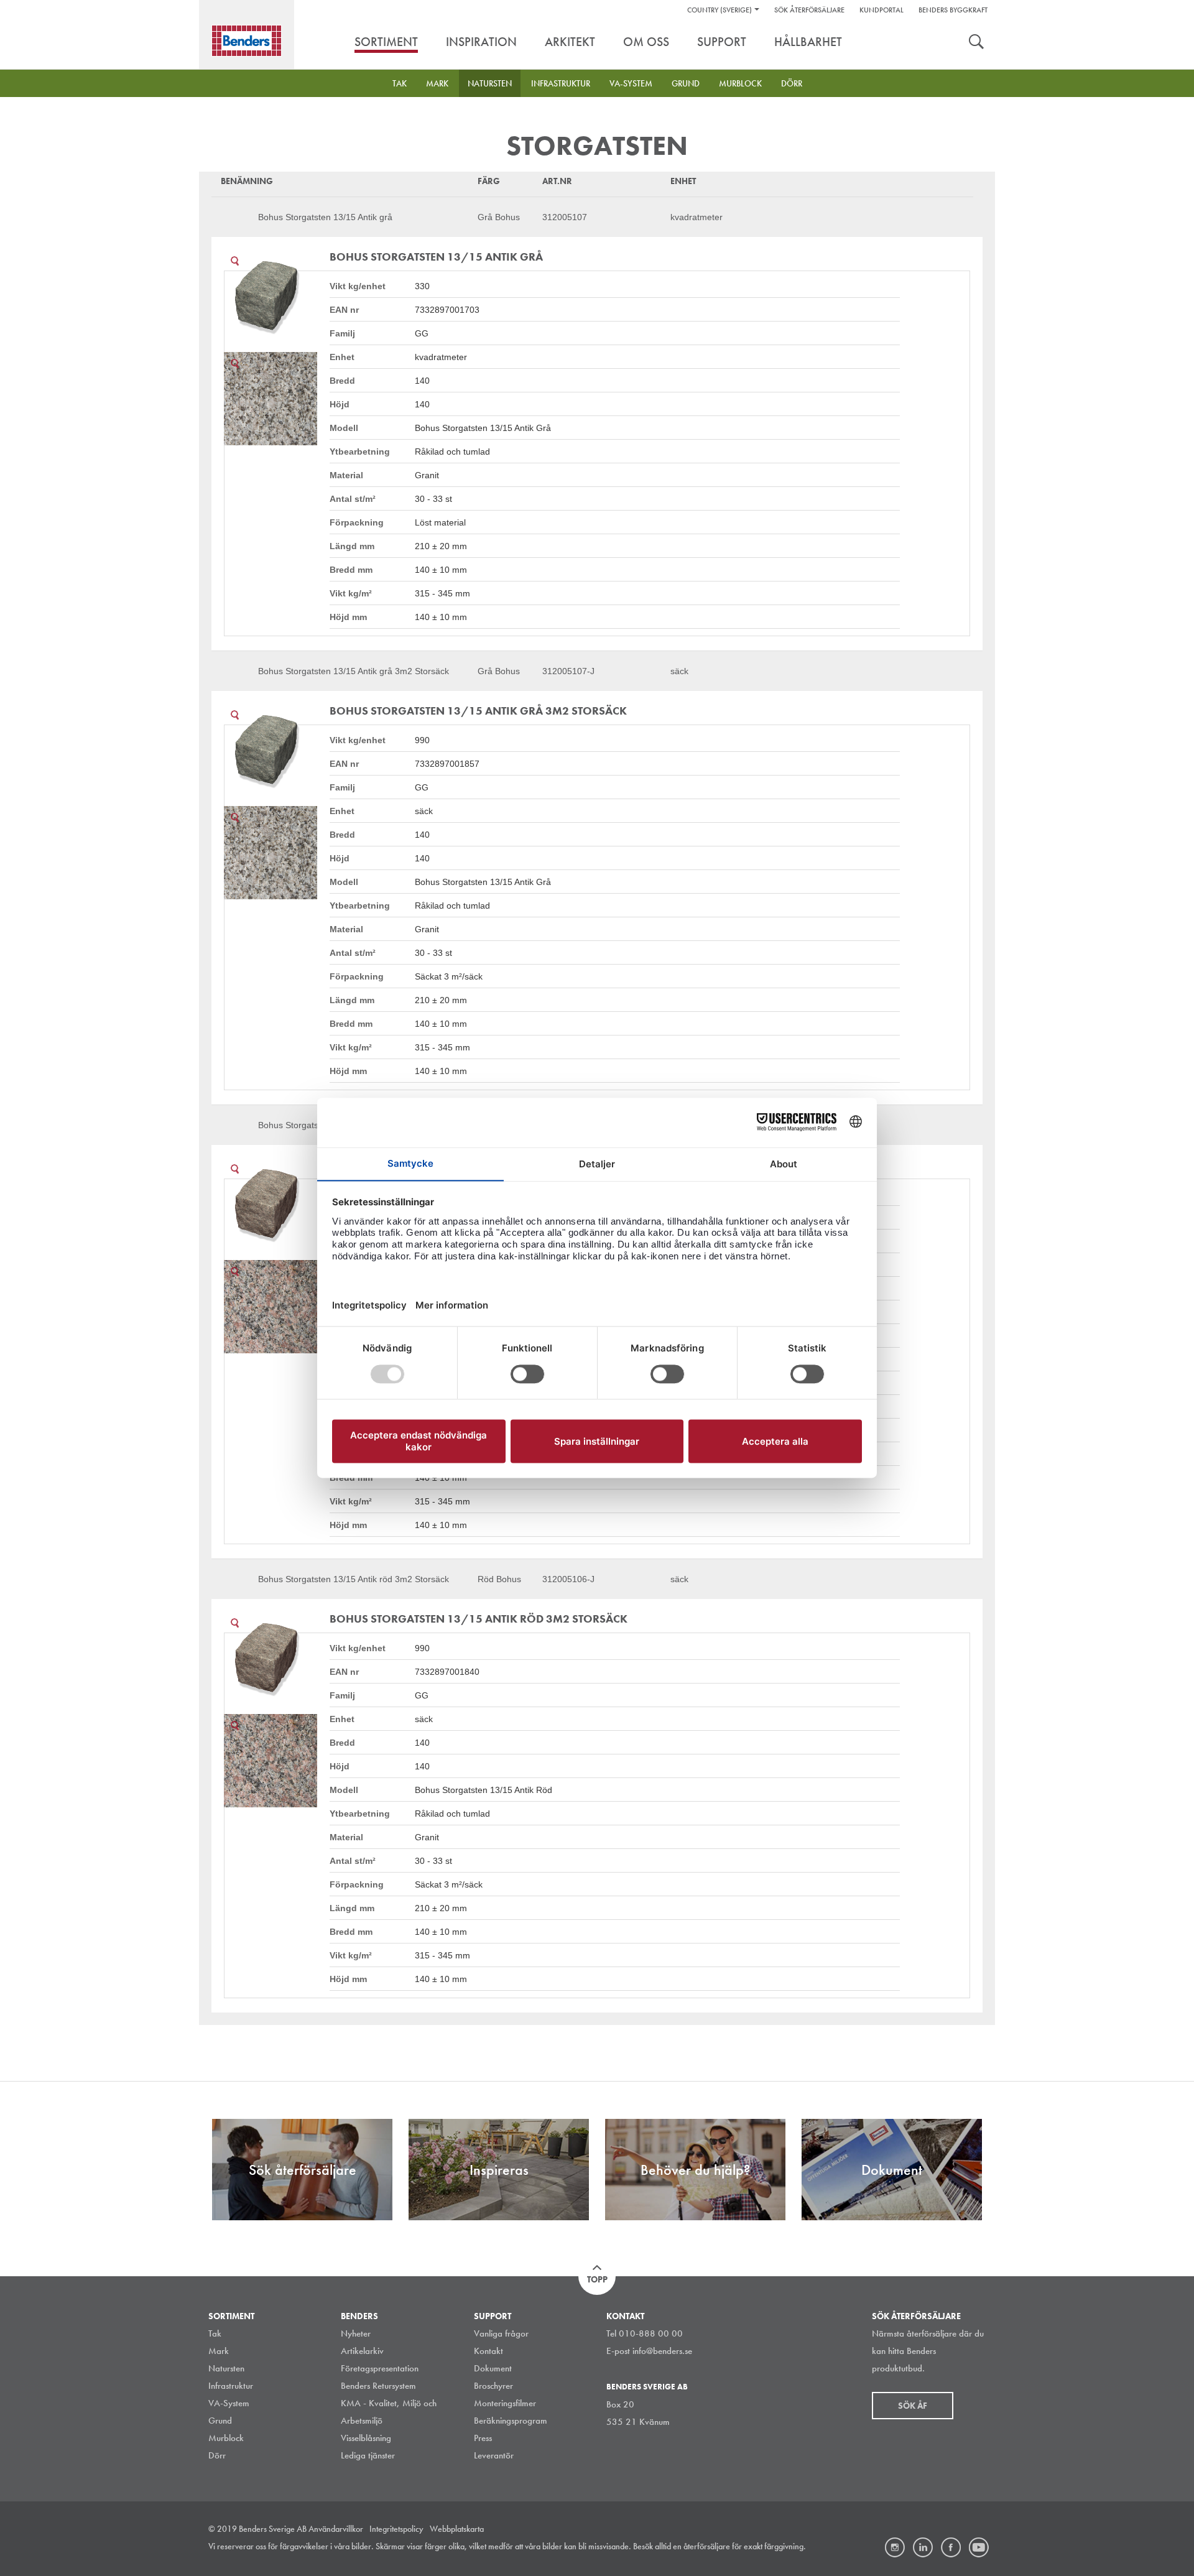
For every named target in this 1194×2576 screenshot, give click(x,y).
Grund (686, 83)
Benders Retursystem (378, 2386)
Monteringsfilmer (505, 2403)
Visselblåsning (366, 2438)
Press (483, 2438)
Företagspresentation (380, 2368)
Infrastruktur (561, 83)
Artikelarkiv (362, 2351)
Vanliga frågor (501, 2333)
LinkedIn (923, 2547)
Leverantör (494, 2455)
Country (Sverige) (720, 10)
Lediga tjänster (368, 2455)
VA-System (631, 83)
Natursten (490, 83)
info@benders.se (662, 2351)
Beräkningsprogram (511, 2421)
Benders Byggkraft (953, 10)
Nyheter (356, 2333)
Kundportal (882, 10)
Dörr (792, 83)
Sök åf (913, 2406)
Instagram (895, 2547)
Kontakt (488, 2351)
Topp (597, 2279)
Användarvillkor (336, 2529)
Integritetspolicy (396, 2529)
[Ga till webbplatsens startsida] (247, 41)
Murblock (740, 83)
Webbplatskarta (457, 2529)
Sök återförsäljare (809, 10)
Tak (400, 83)
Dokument (493, 2368)
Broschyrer (493, 2386)
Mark (437, 83)
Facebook (951, 2547)
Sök (976, 43)
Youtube (979, 2547)
